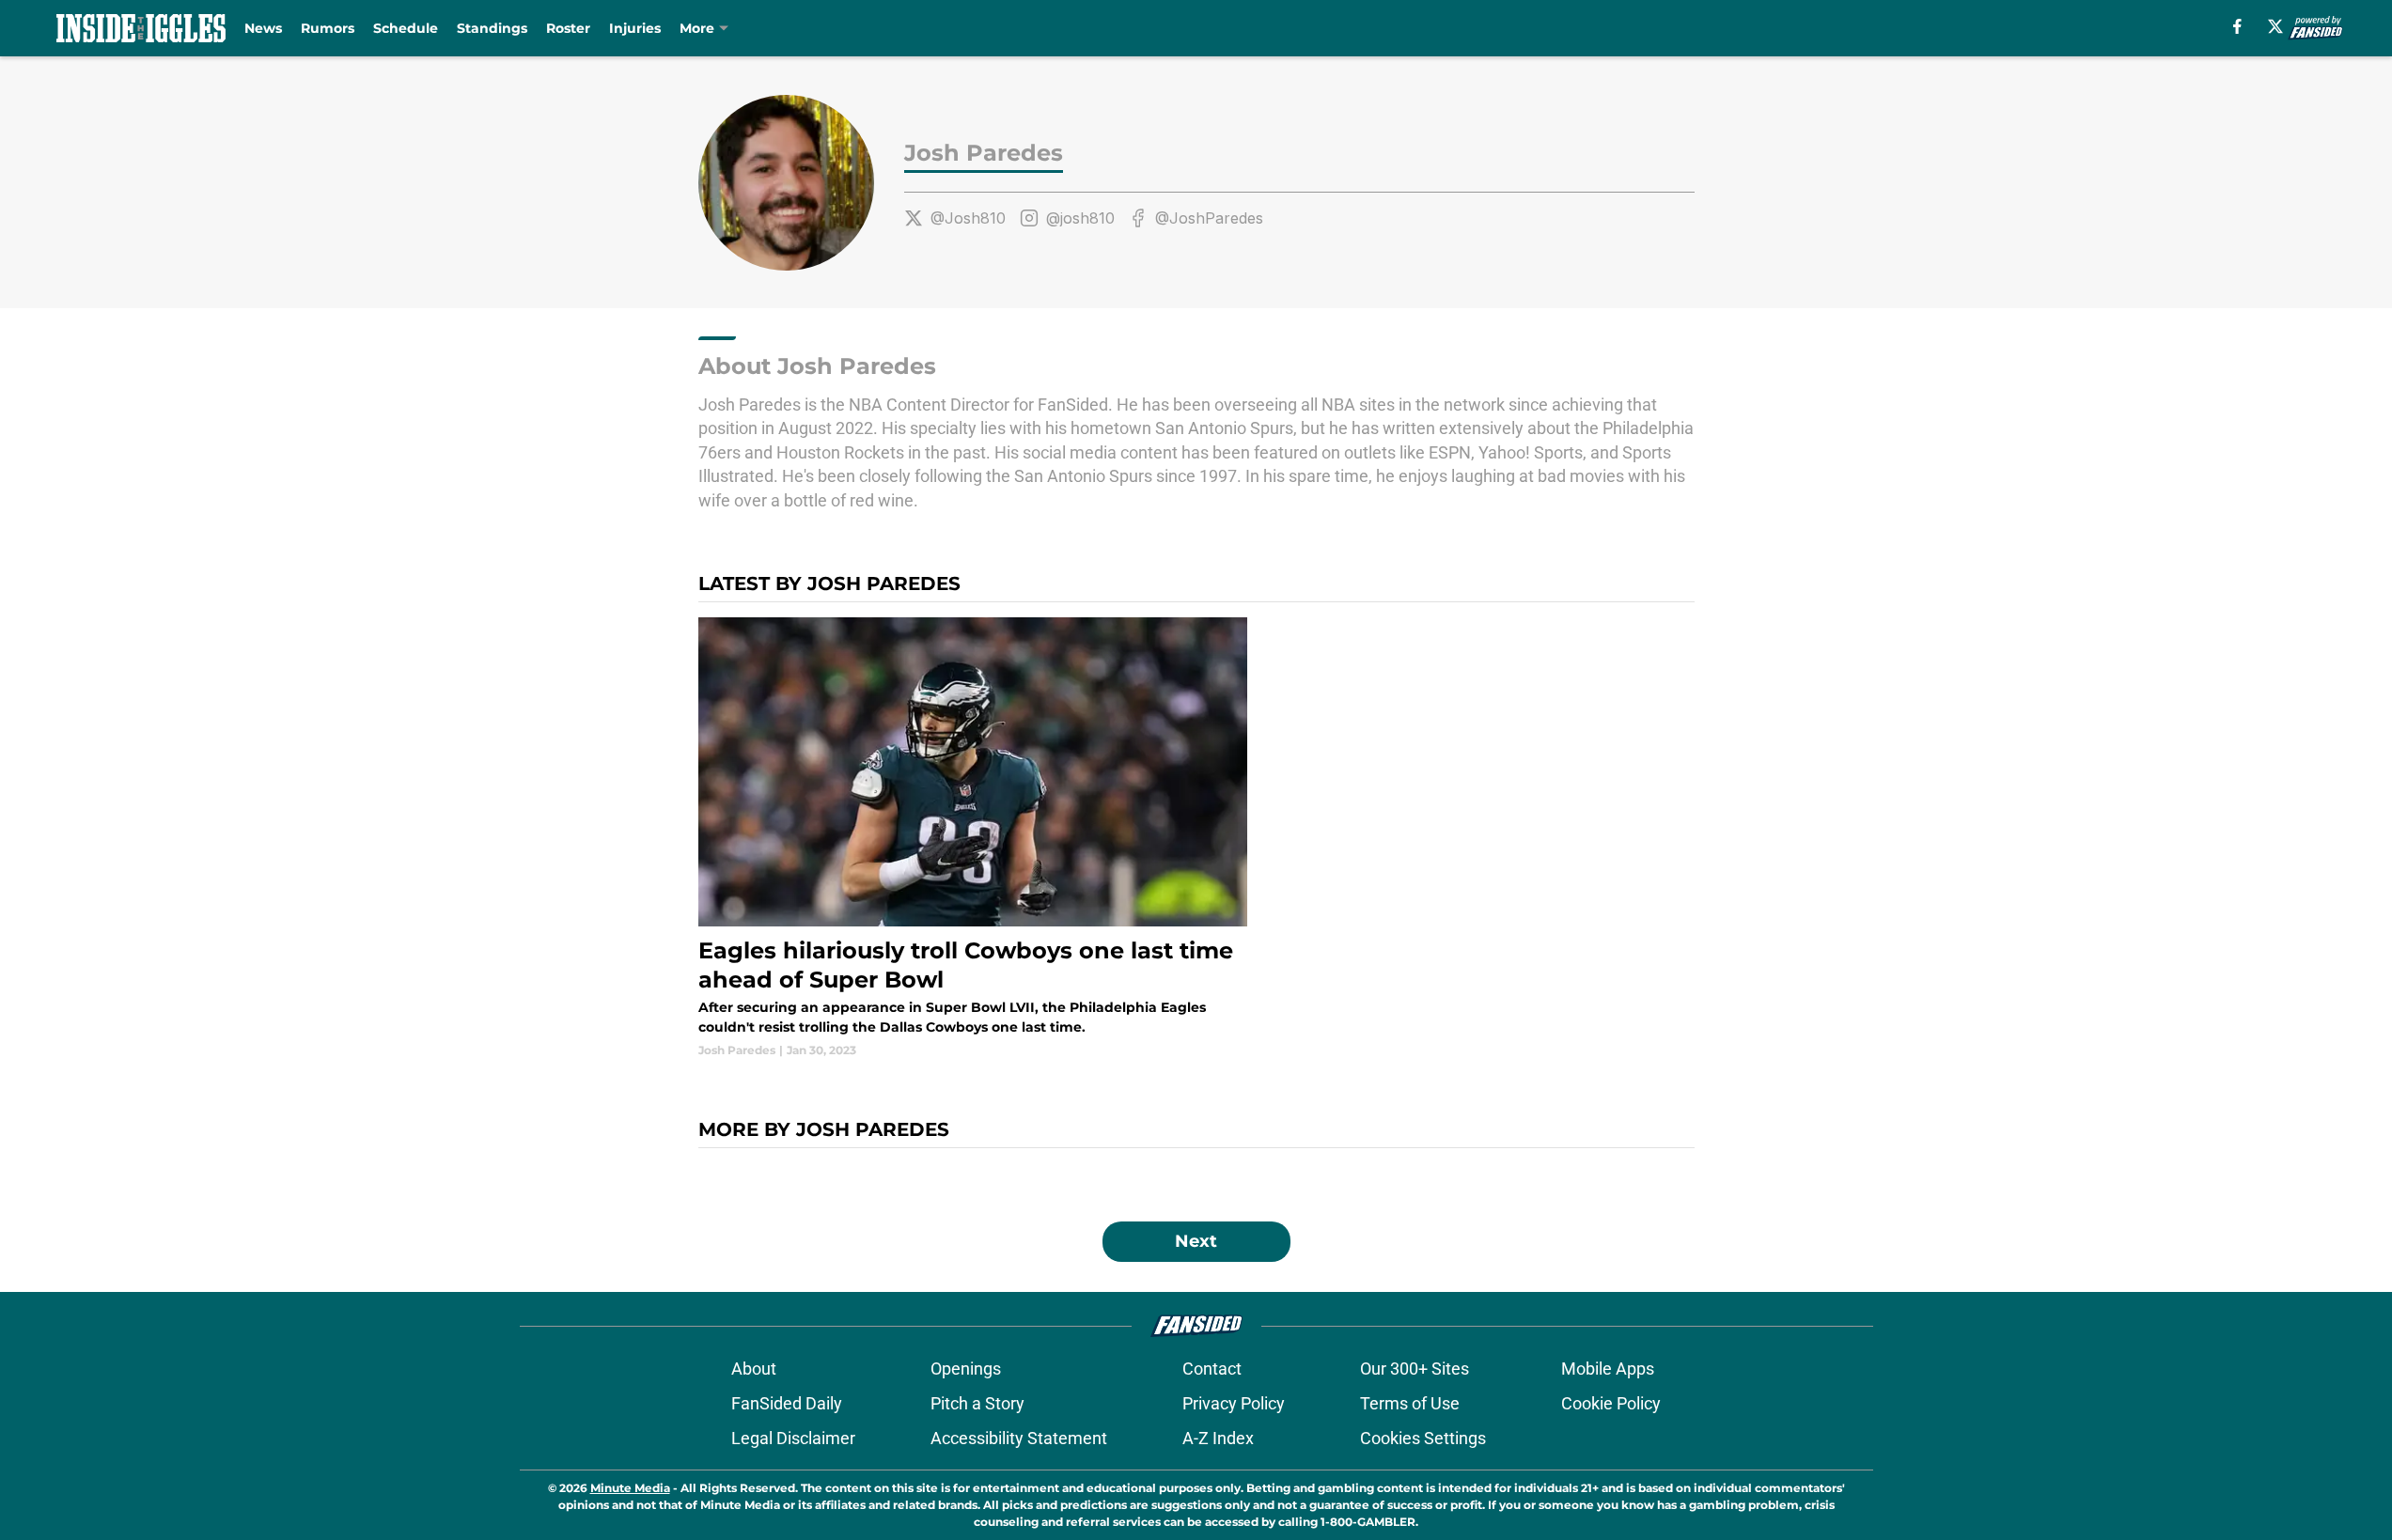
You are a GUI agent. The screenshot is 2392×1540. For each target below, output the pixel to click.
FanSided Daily (787, 1403)
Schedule (406, 28)
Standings (492, 28)
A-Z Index (1218, 1438)
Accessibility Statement (1019, 1438)
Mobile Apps (1608, 1369)
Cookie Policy (1611, 1403)
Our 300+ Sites (1415, 1369)
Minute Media (630, 1488)
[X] (2275, 26)
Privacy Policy (1234, 1403)
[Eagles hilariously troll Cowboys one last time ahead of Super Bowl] (973, 839)
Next (1196, 1241)
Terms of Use (1410, 1403)
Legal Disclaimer (793, 1438)
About (754, 1369)
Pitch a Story (977, 1403)
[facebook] (2237, 26)
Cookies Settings (1423, 1438)
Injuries (635, 28)
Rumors (328, 28)
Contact (1212, 1369)
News (263, 28)
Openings (966, 1369)
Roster (568, 28)
